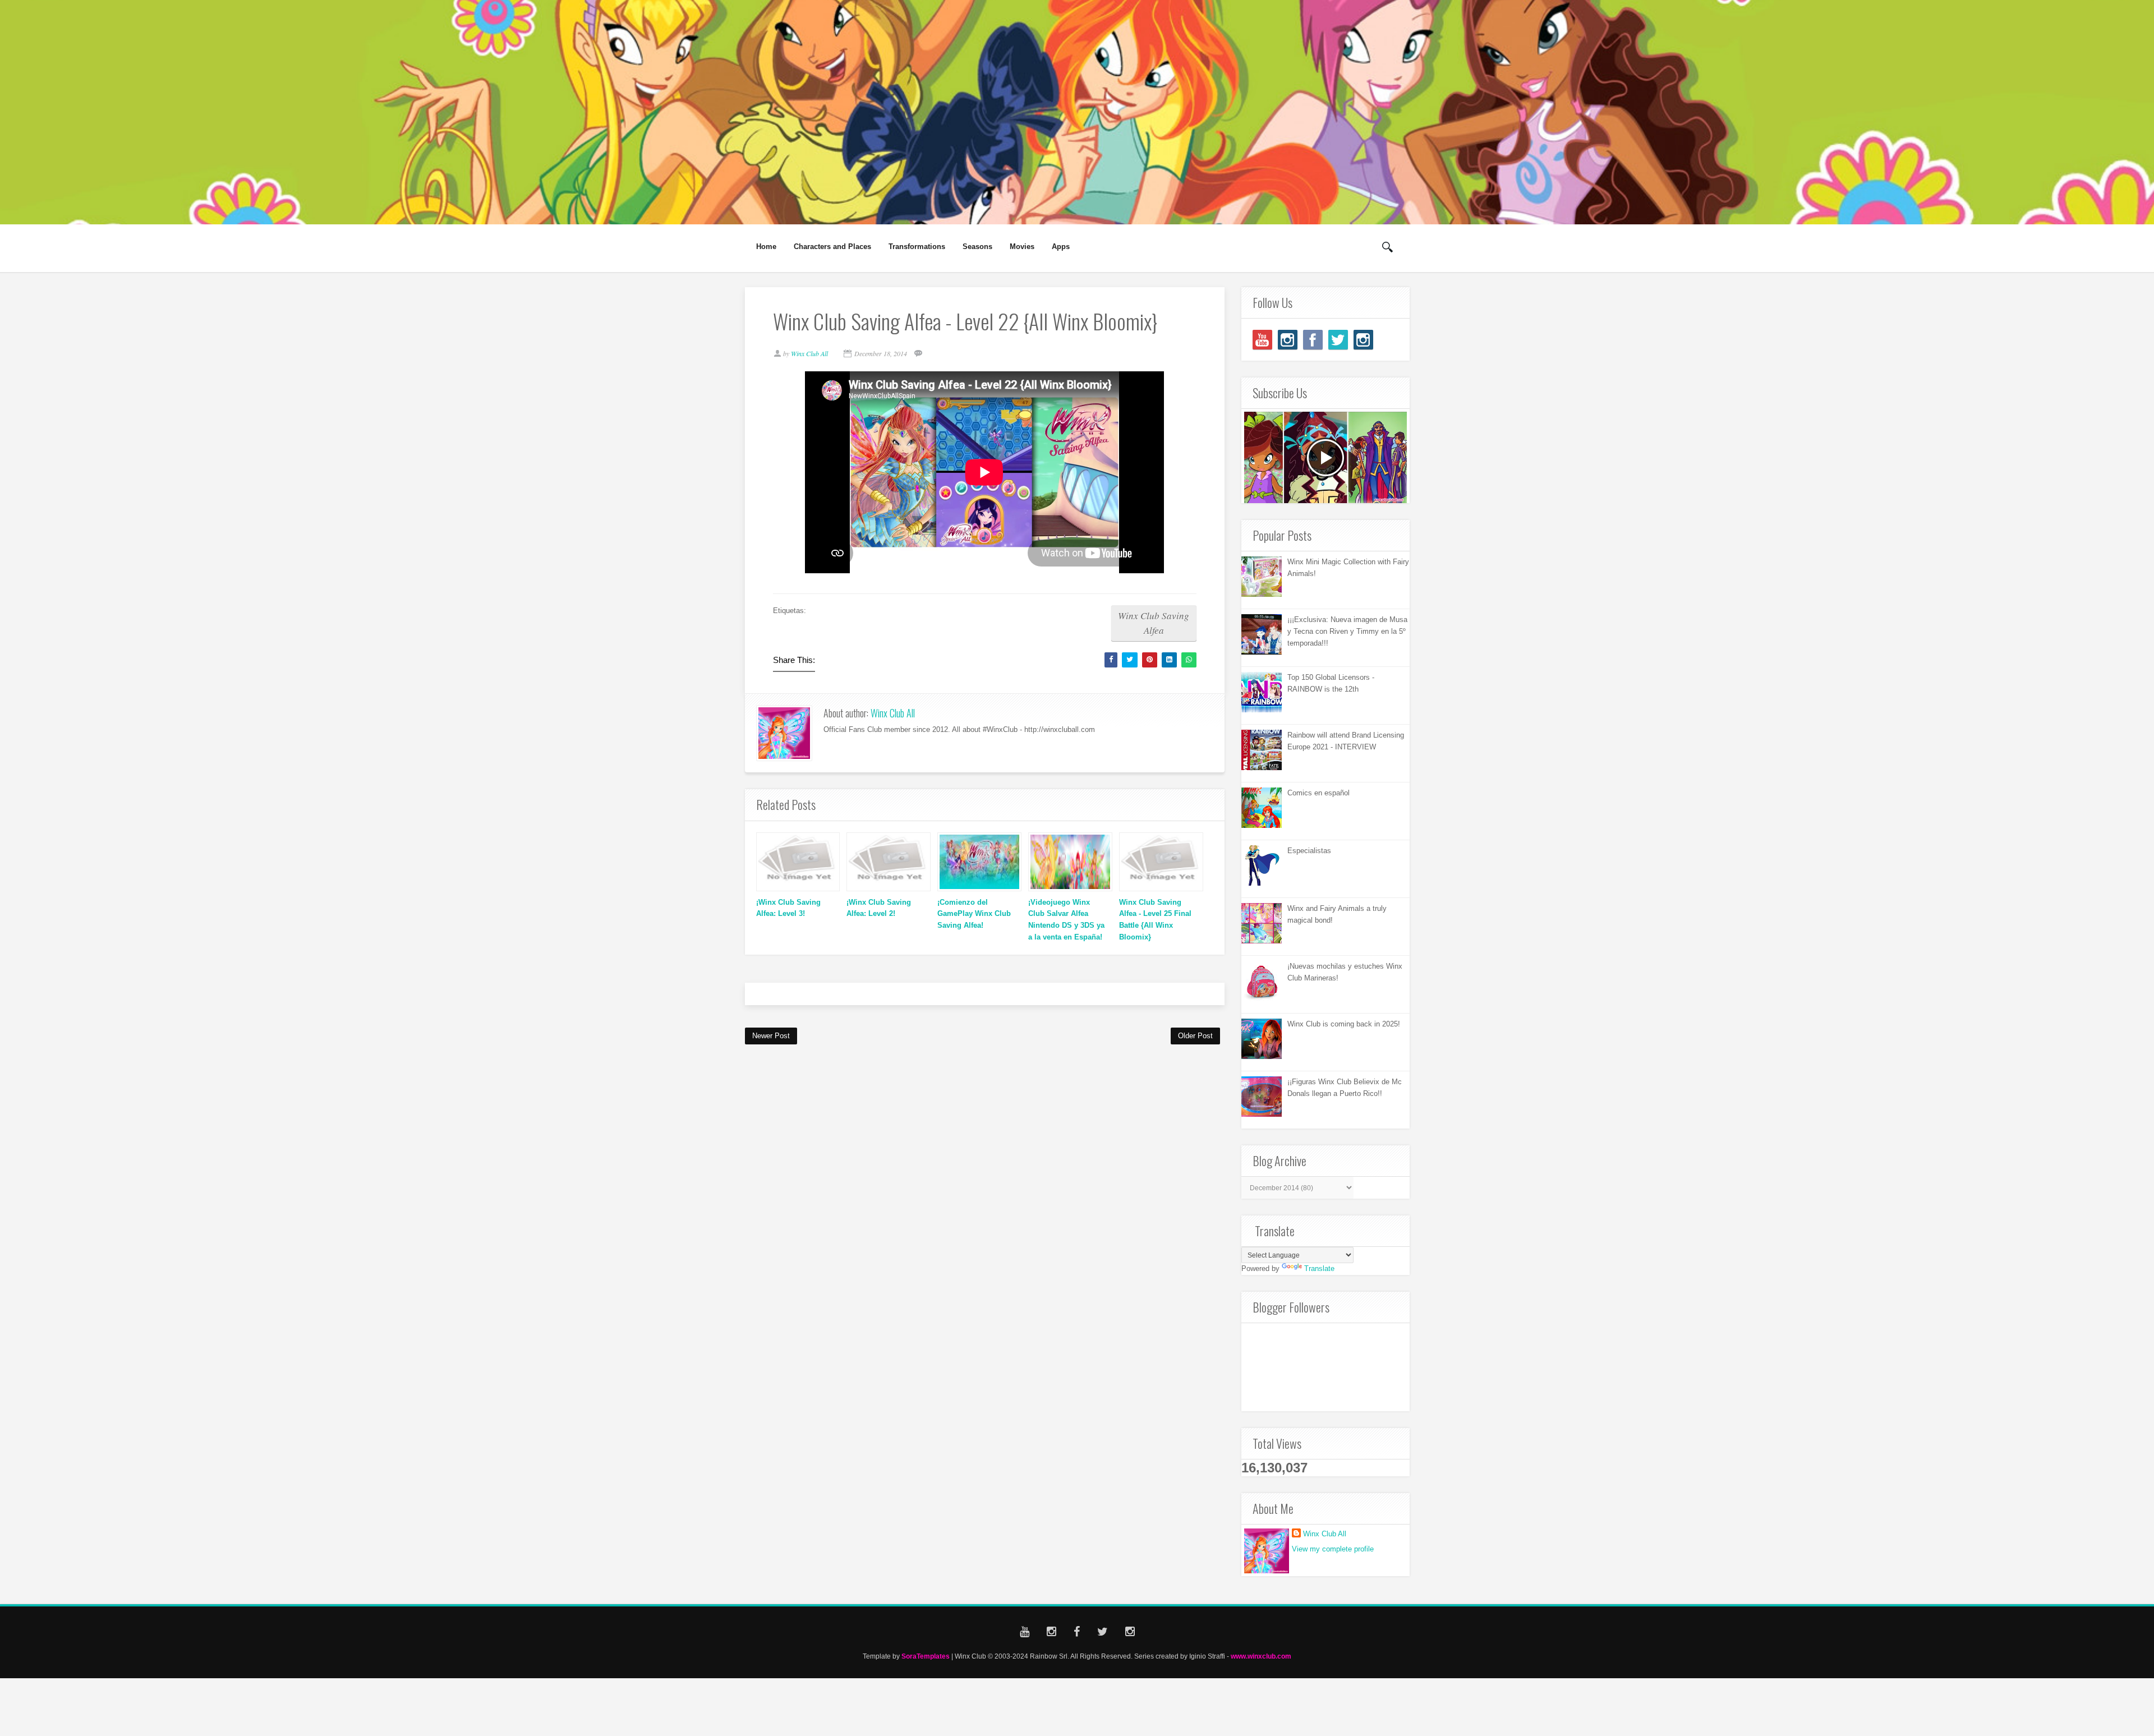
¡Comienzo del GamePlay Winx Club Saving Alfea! (974, 914)
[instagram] (1288, 340)
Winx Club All (893, 713)
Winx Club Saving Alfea (1154, 623)
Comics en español (1318, 793)
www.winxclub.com (1261, 1656)
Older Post (1195, 1036)
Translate (1319, 1268)
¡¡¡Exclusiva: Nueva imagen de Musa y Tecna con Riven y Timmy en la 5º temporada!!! (1347, 631)
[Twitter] (1338, 340)
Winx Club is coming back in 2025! (1344, 1024)
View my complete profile (1333, 1549)
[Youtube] (1262, 340)
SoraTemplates (926, 1656)
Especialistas (1309, 851)
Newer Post (771, 1036)
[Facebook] (1313, 340)
